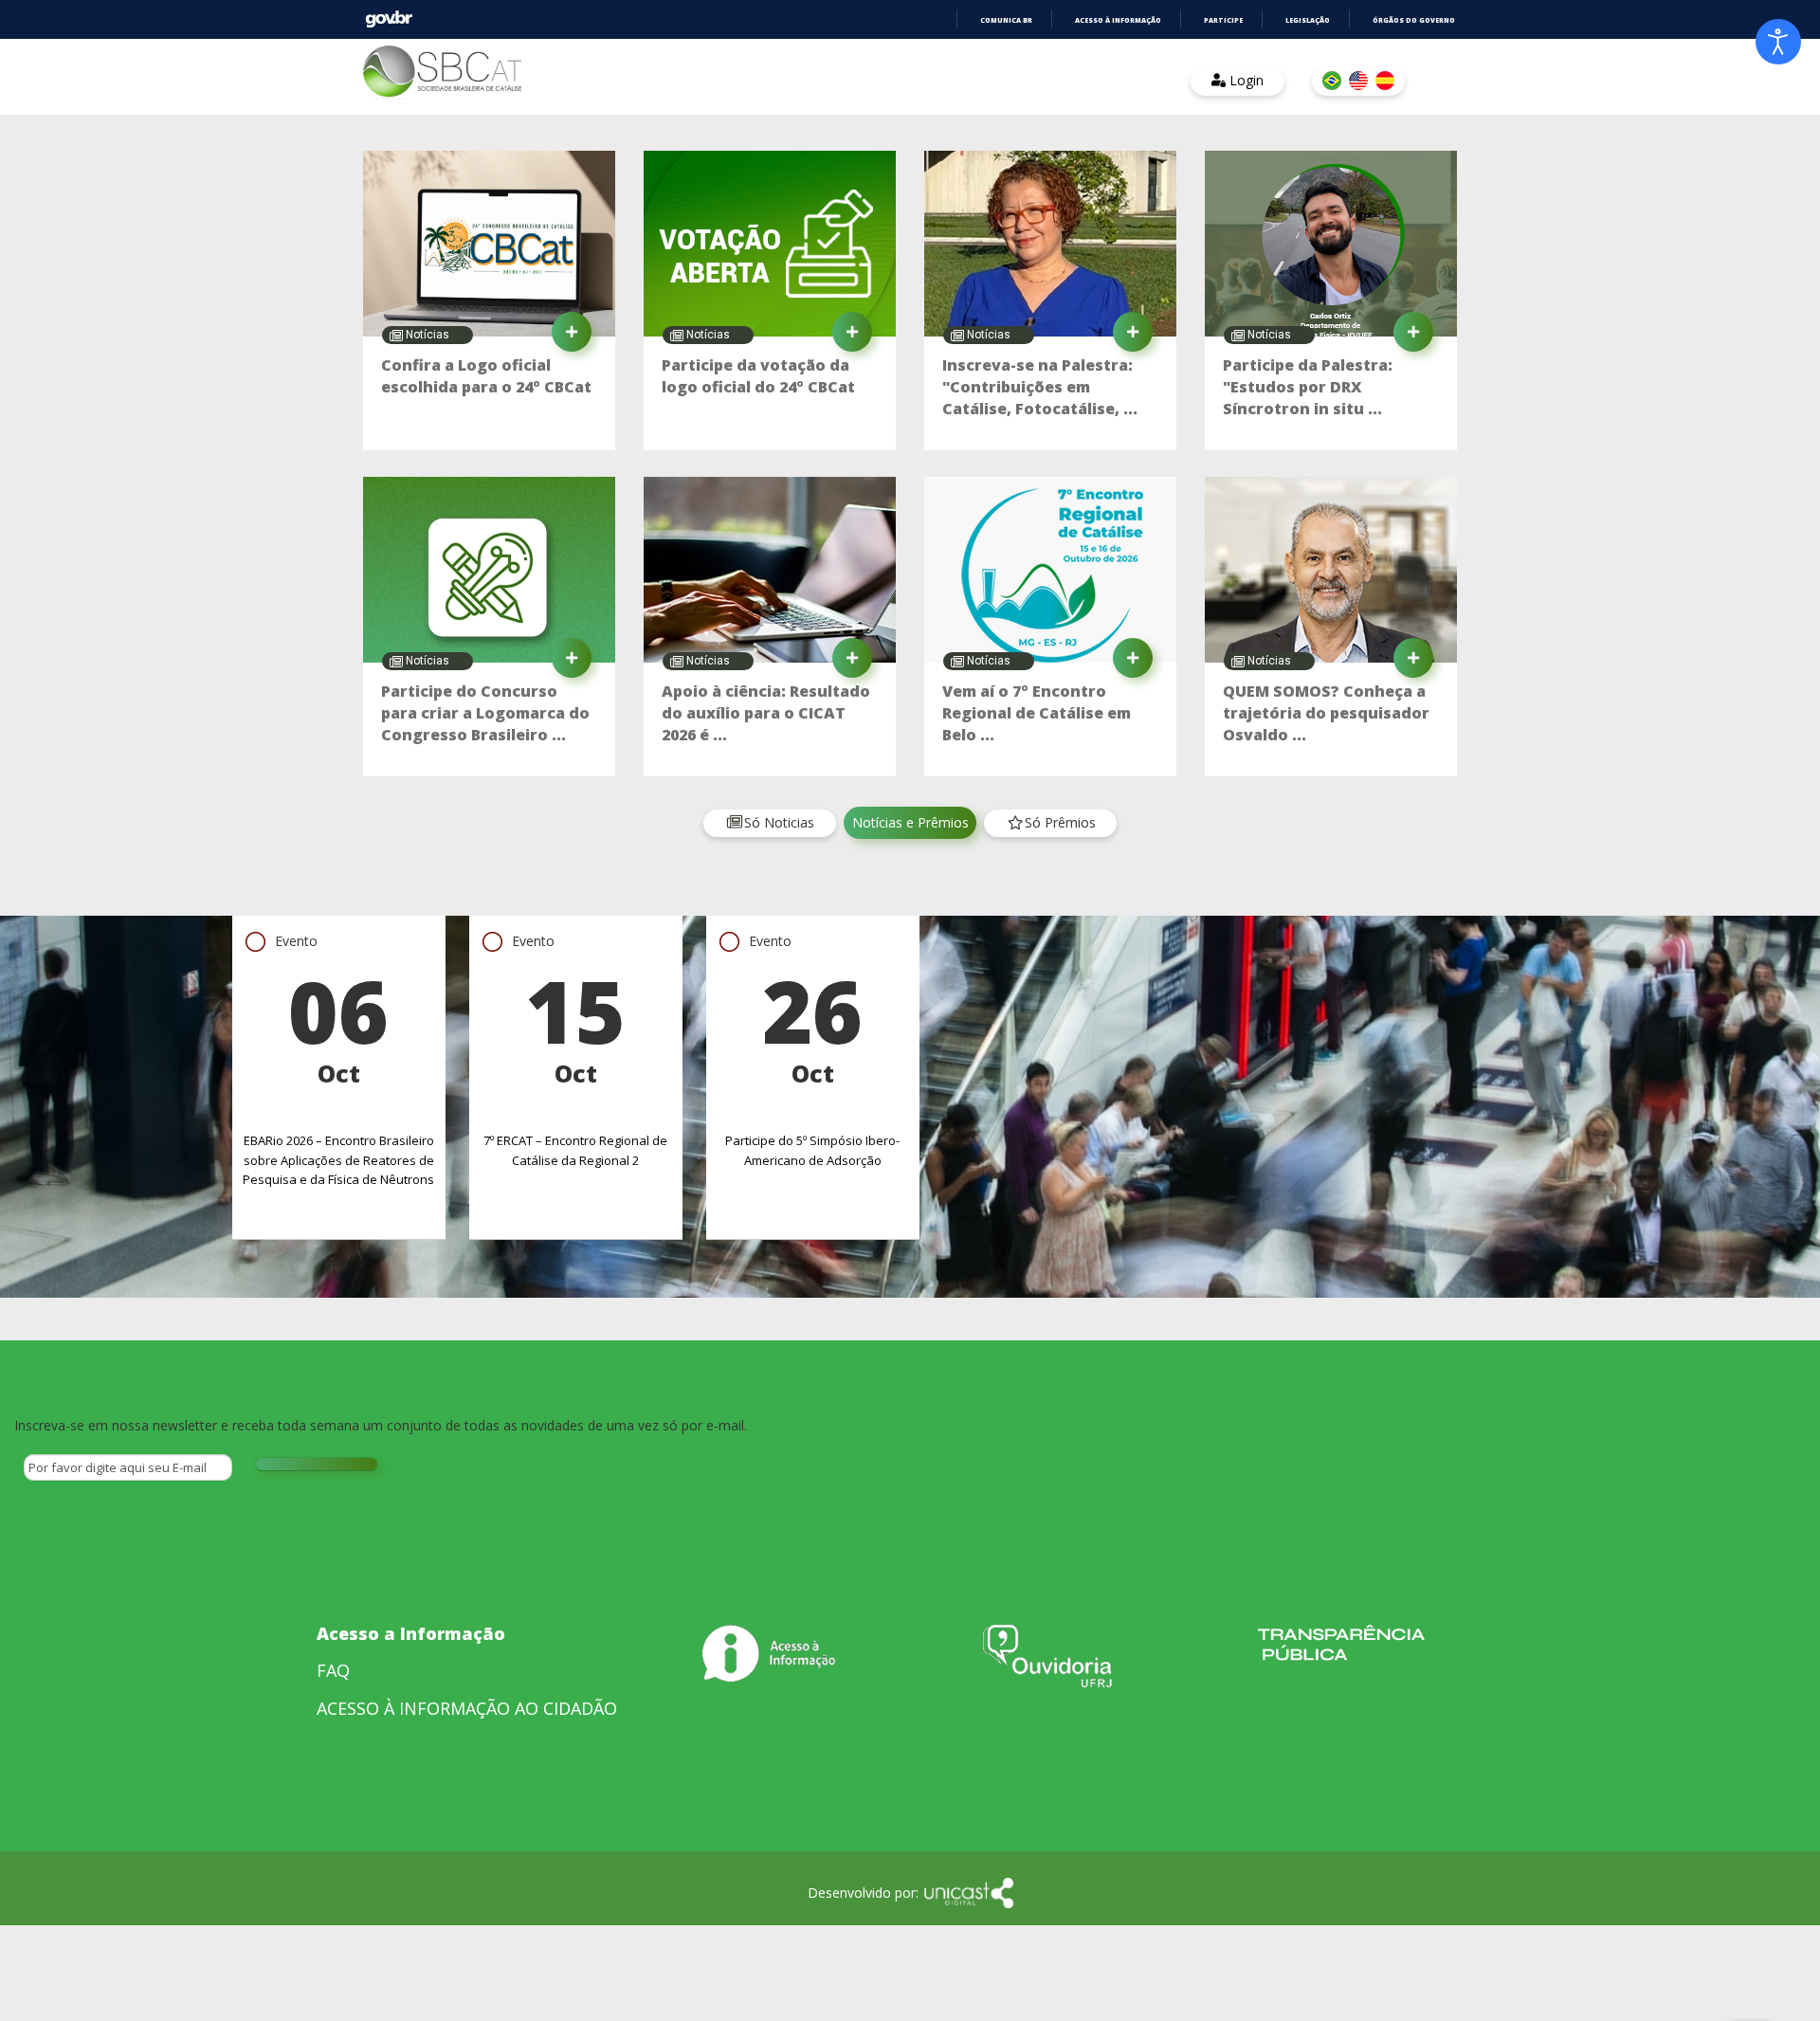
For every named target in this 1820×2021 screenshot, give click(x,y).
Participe (1223, 20)
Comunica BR (1006, 20)
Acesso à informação (1118, 20)
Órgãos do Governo (1414, 20)
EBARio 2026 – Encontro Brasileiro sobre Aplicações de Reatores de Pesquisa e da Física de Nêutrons (338, 1160)
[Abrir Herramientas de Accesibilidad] (1778, 42)
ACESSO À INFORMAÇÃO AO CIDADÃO (467, 1708)
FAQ (333, 1670)
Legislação (1308, 20)
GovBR (389, 19)
